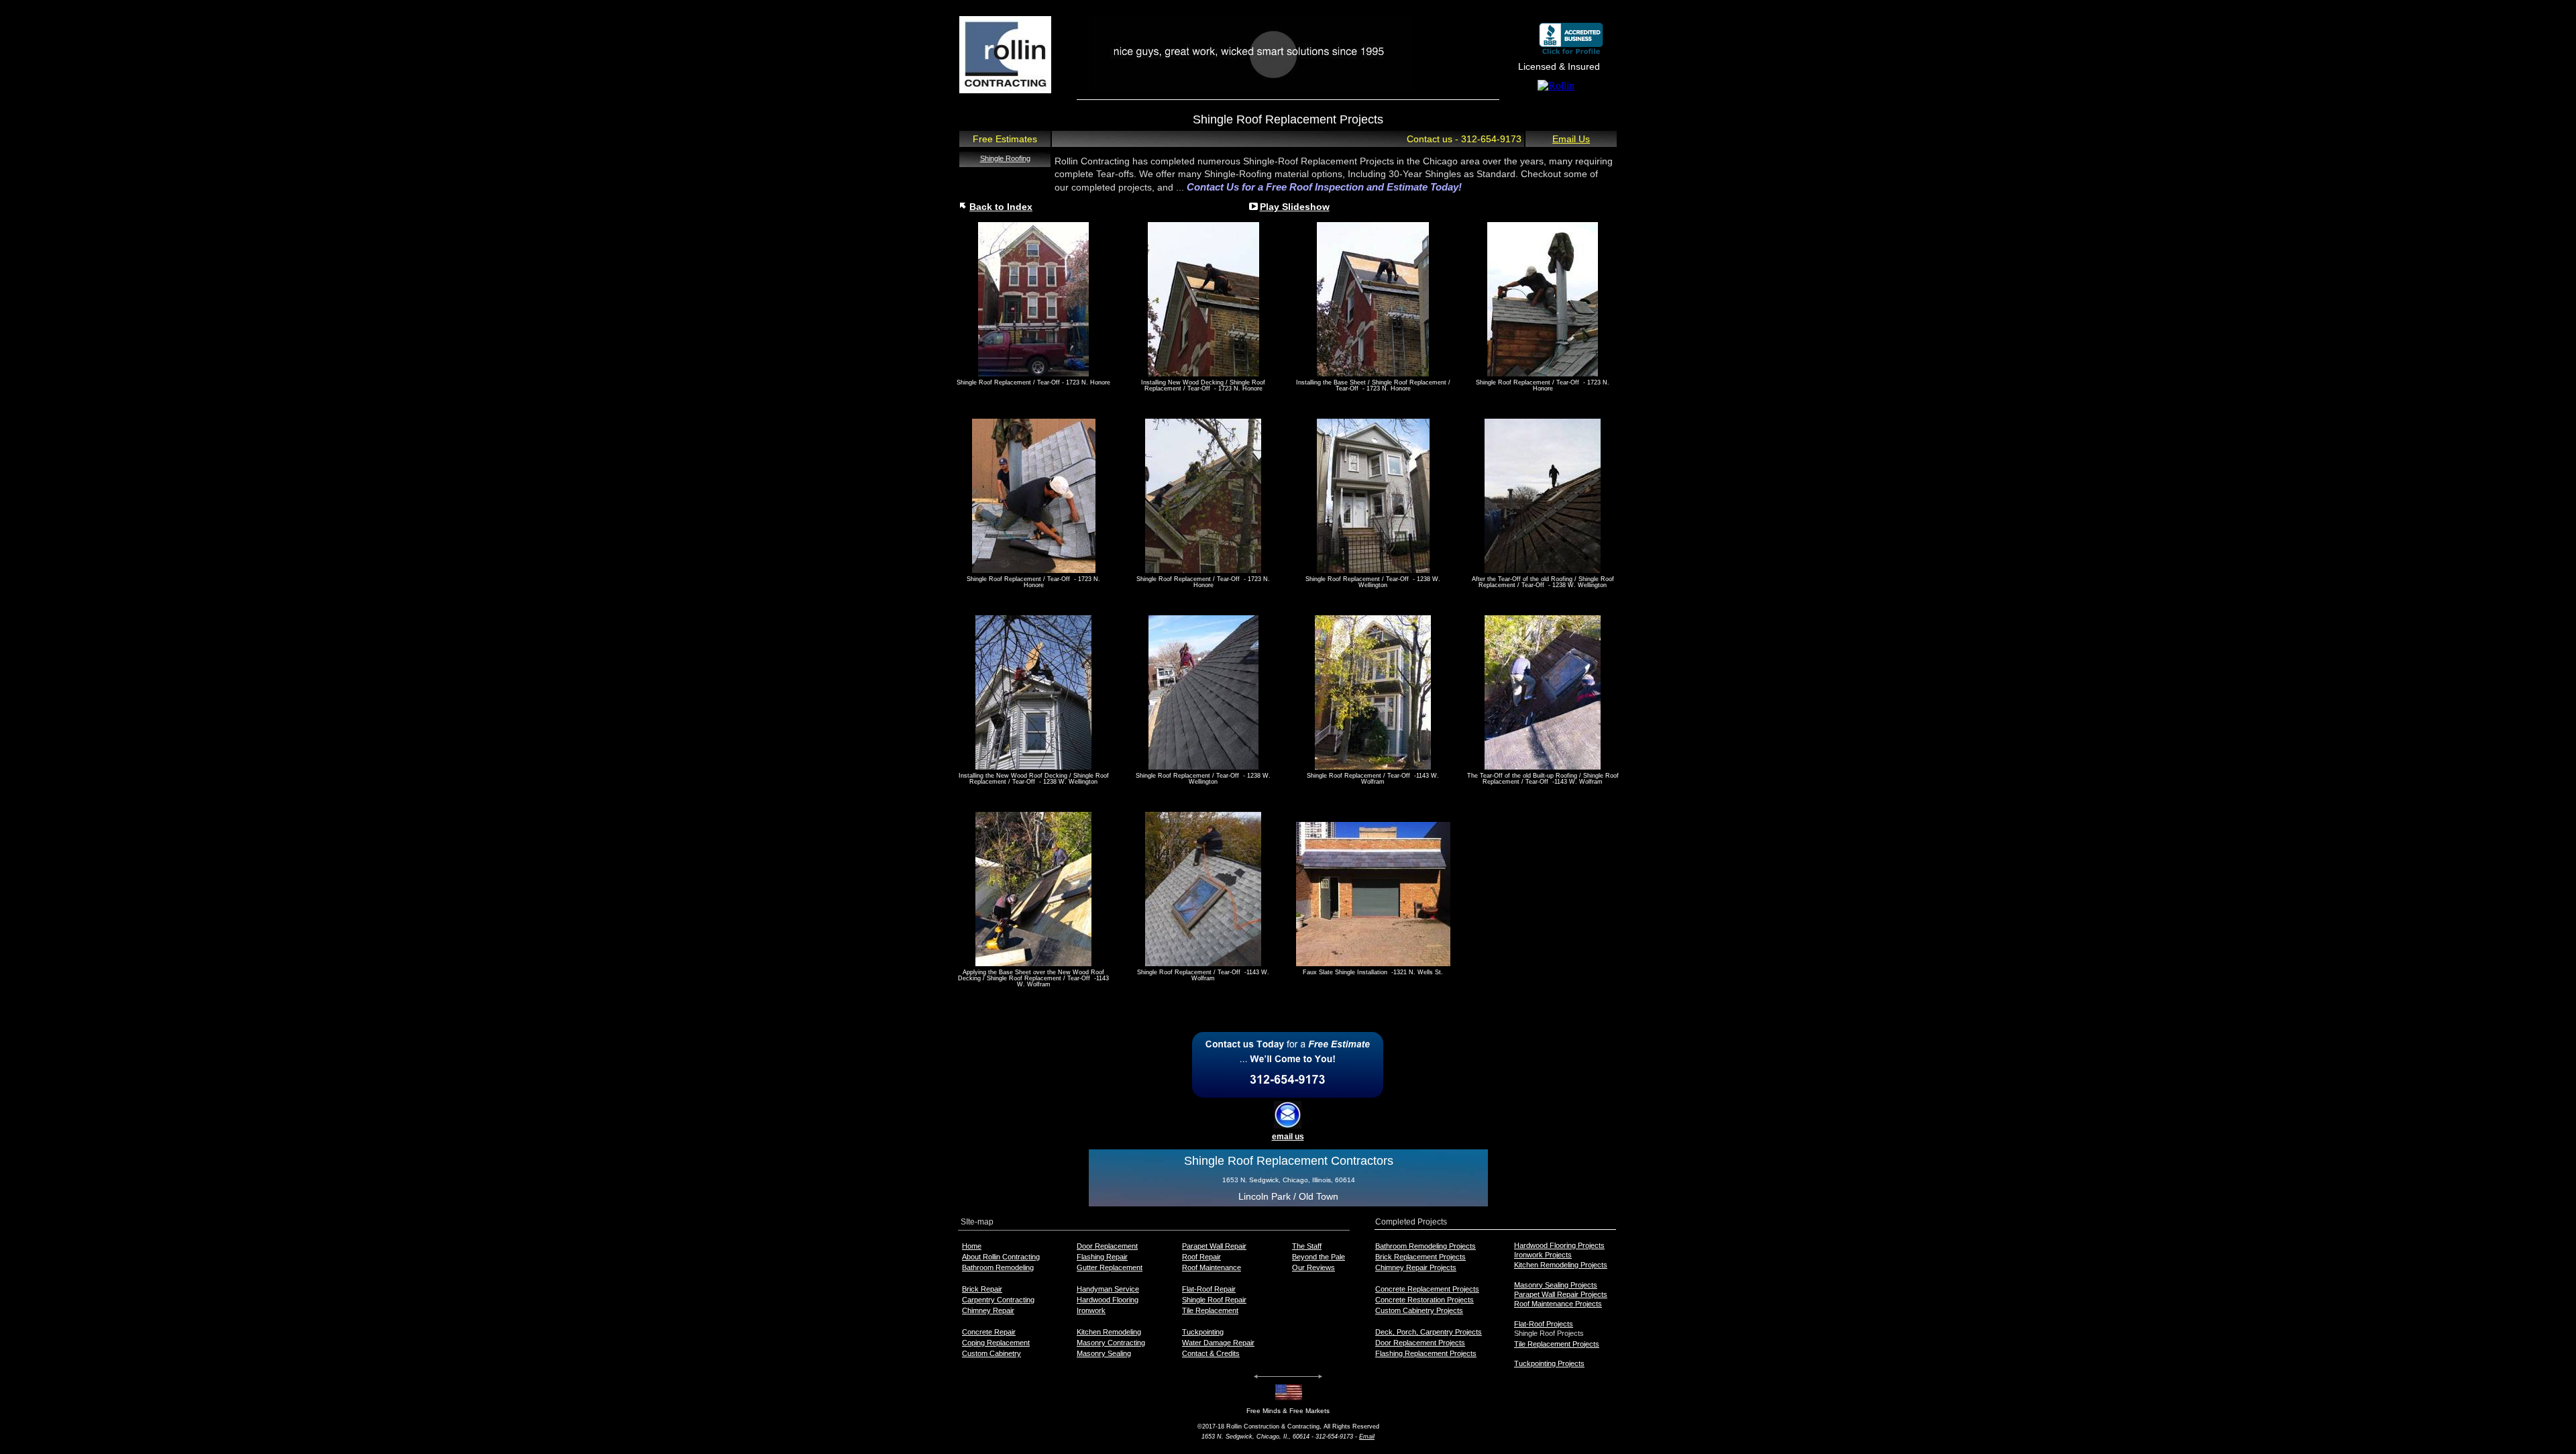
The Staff (1307, 1246)
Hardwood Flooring (1108, 1300)
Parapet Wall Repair (1214, 1246)
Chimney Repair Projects (1416, 1267)
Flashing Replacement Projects (1426, 1353)
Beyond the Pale (1319, 1257)
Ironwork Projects (1543, 1255)
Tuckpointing (1203, 1332)
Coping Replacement (996, 1343)
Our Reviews (1313, 1267)
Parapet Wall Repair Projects (1561, 1294)
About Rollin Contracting (1001, 1257)
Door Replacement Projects (1420, 1343)
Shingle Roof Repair (1214, 1300)
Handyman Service (1108, 1289)
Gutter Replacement (1110, 1267)
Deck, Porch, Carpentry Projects (1429, 1332)
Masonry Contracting (1111, 1343)
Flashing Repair (1102, 1257)
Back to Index (1001, 207)
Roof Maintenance (1212, 1267)
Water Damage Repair (1218, 1343)
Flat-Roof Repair (1209, 1289)
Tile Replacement (1210, 1310)
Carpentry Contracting (998, 1300)
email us (1288, 1137)
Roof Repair (1201, 1257)
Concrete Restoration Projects (1425, 1300)
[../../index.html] (1005, 90)
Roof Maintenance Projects (1558, 1304)
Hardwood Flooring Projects (1559, 1245)
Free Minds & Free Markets (1288, 1411)
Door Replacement (1107, 1246)
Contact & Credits (1211, 1353)
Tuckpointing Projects (1549, 1363)
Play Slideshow (1295, 207)
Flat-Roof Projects (1544, 1324)
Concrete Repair (989, 1332)
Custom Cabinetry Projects (1419, 1310)
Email (1367, 1437)
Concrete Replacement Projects (1427, 1289)
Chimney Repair (988, 1310)
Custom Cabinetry (991, 1353)
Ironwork (1091, 1310)
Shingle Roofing (1005, 158)
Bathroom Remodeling (998, 1267)
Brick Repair (982, 1289)
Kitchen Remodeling (1109, 1332)
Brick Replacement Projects (1420, 1257)
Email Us (1571, 139)
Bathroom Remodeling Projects (1426, 1246)
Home (972, 1246)
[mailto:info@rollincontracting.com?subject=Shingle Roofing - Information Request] (1288, 1125)
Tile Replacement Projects (1557, 1344)
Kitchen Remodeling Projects (1561, 1265)
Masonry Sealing (1104, 1353)
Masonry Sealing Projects (1556, 1285)
